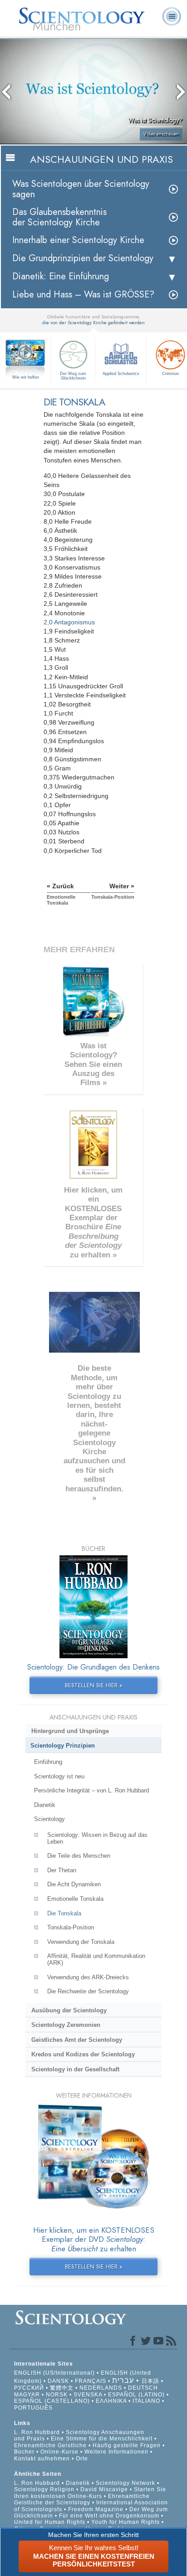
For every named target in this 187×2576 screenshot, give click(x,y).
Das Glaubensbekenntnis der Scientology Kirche (59, 217)
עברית (123, 2380)
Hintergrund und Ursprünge (70, 1731)
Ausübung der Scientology (69, 2010)
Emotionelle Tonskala (75, 1899)
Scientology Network (125, 2483)
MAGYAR (27, 2395)
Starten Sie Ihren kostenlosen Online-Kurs (90, 2493)
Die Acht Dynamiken (74, 1884)
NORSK (57, 2395)
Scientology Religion (44, 2489)
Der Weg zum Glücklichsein (73, 376)
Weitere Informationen (116, 2452)
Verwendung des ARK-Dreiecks (88, 1977)
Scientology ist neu (59, 1776)
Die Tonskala (64, 1913)
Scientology (49, 1819)
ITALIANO (146, 2401)
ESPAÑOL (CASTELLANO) (52, 2401)
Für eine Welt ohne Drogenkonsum (109, 2516)
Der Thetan (62, 1870)
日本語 (150, 2381)
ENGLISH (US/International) (54, 2373)
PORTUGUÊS (33, 2408)
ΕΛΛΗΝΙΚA (111, 2401)
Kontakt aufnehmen (42, 2459)
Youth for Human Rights (126, 2522)
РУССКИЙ (29, 2388)
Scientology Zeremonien (66, 2025)
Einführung (48, 1762)
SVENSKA (88, 2395)
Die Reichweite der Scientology (88, 1991)
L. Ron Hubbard (37, 2432)
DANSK (58, 2381)
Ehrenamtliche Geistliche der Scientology (82, 2499)
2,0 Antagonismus (69, 622)
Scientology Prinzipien (63, 1746)
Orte (82, 2459)
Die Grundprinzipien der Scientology (83, 258)
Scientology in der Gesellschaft (75, 2069)
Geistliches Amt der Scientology (77, 2040)
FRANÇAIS (91, 2381)
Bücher (24, 2452)
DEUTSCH (143, 2388)
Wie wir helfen (26, 377)
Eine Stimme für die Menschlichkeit (102, 2439)
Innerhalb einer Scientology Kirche (78, 240)
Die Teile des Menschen (79, 1856)
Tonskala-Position (71, 1927)
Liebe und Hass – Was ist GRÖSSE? (83, 295)
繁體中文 (62, 2388)
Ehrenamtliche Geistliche (50, 2445)
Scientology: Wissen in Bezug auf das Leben (97, 1838)
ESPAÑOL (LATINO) (136, 2395)
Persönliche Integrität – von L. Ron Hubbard (91, 1790)
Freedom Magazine (96, 2509)
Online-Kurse (60, 2452)
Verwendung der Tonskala (81, 1942)
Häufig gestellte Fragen (127, 2445)
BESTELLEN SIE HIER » (94, 1685)
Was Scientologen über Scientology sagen (81, 189)
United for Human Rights (51, 2522)
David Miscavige (104, 2489)
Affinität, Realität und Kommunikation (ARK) (96, 1959)
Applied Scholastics (121, 374)
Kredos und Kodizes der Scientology (83, 2054)
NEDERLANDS (101, 2388)
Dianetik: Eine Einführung (61, 276)
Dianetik (45, 1805)
